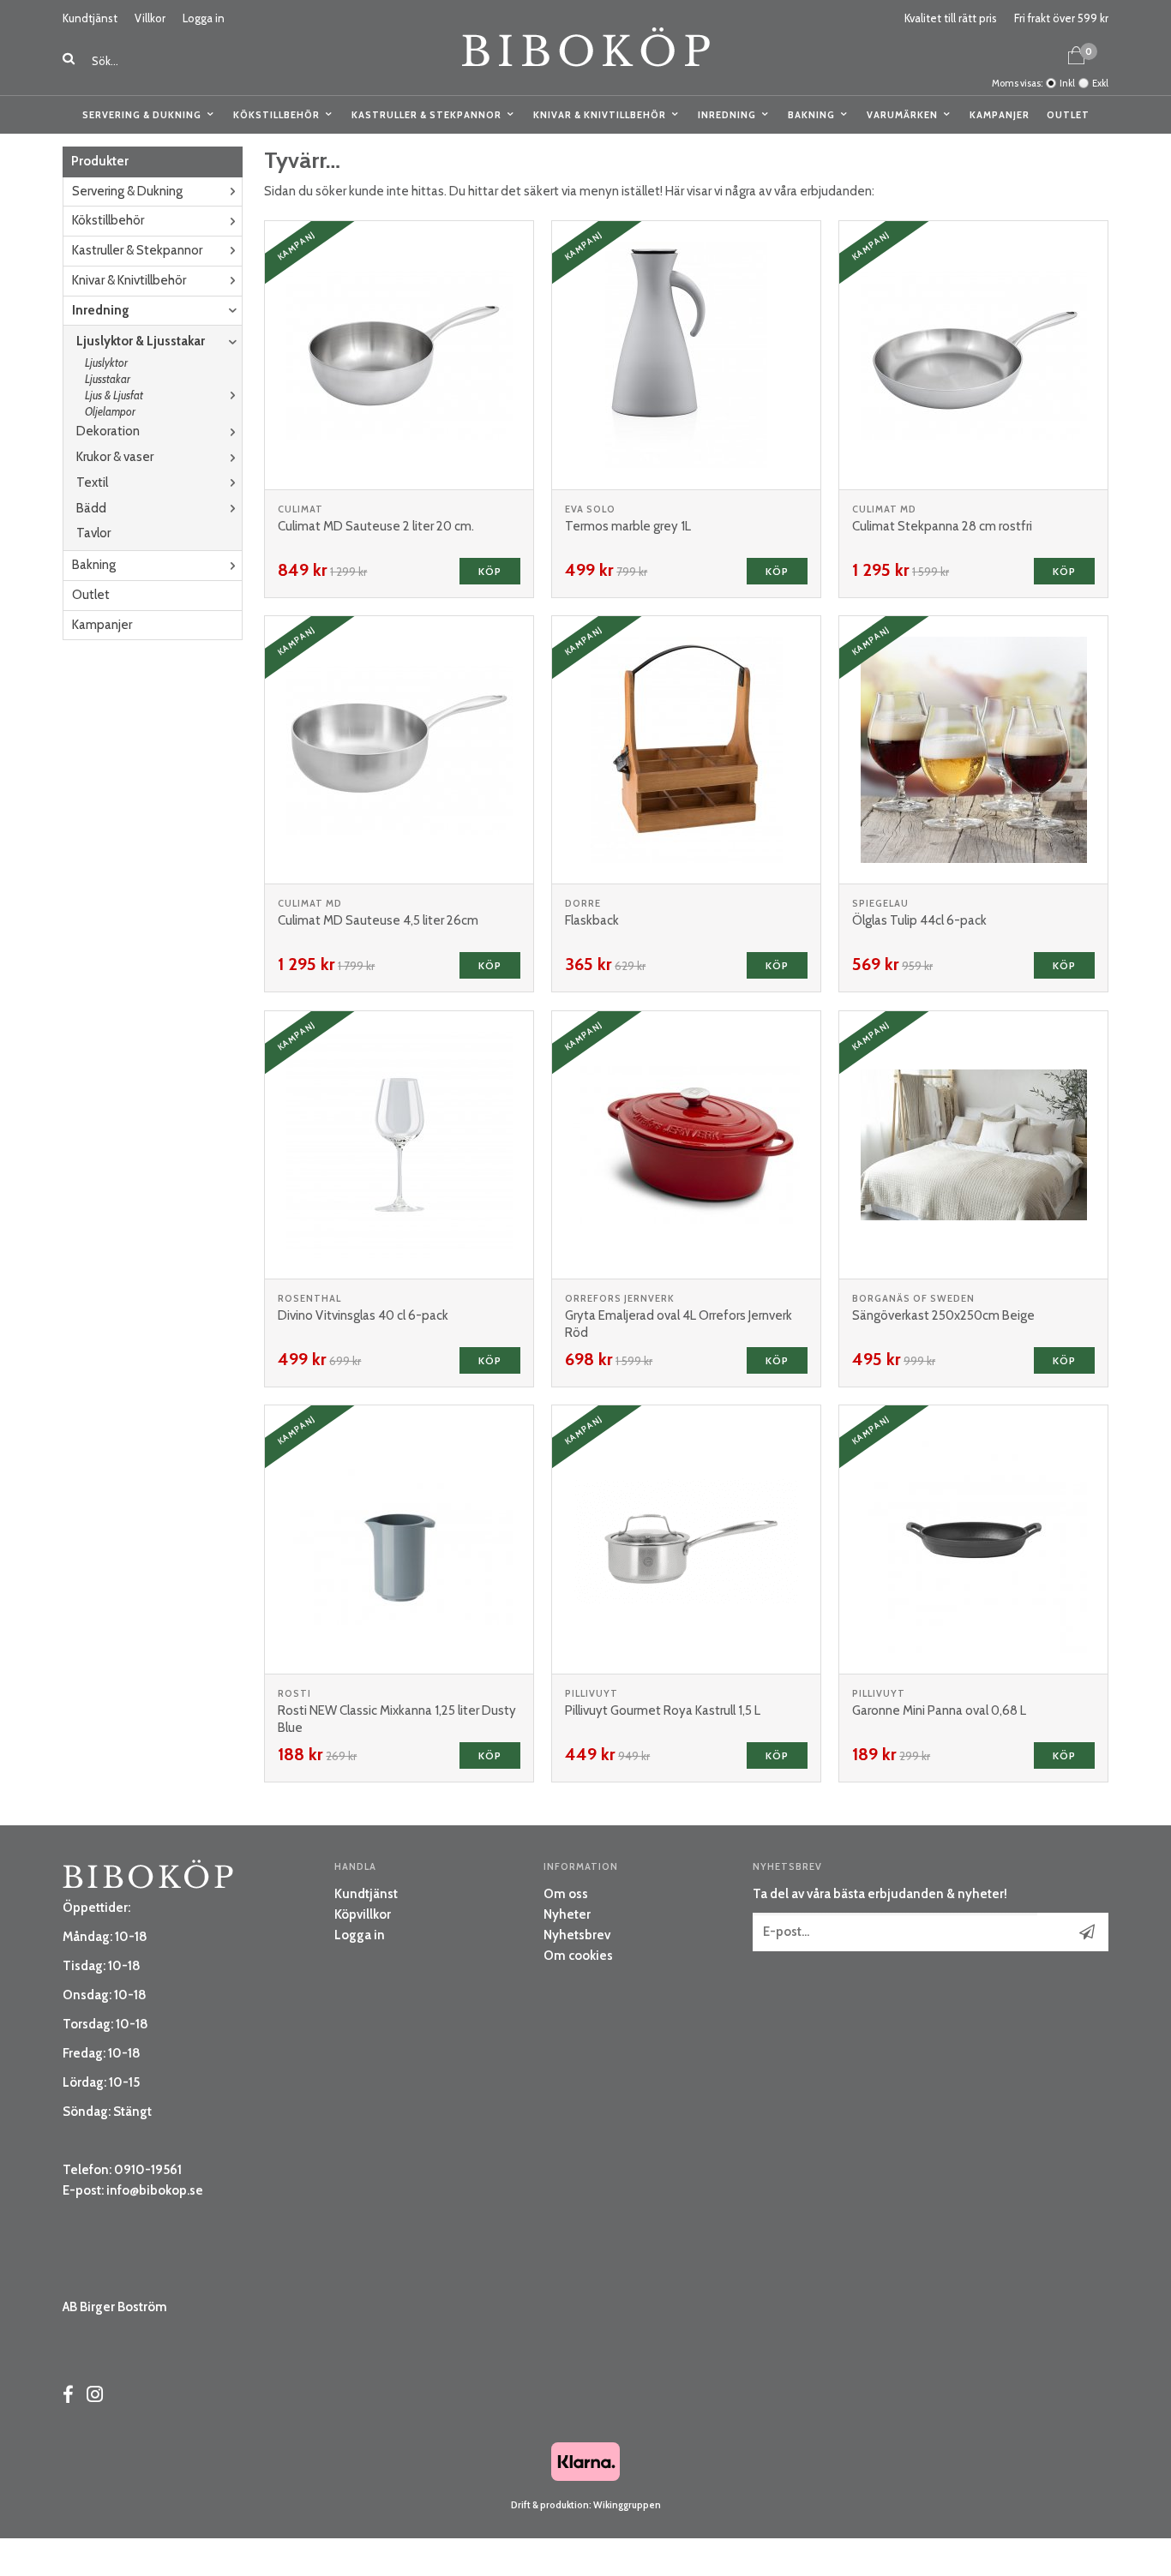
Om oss (566, 1894)
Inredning (727, 115)
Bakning (811, 115)
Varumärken (902, 115)
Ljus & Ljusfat (114, 395)
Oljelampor (110, 411)
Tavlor (93, 533)
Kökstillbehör (276, 115)
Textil (92, 482)
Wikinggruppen (627, 2505)
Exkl (1100, 83)
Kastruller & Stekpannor (426, 115)
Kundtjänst (90, 18)
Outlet (1068, 115)
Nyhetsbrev (577, 1935)
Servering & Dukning (142, 115)
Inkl (1067, 83)
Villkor (150, 18)
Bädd (91, 508)
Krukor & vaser (115, 457)
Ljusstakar (108, 379)
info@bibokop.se (155, 2190)
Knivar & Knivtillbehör (600, 115)
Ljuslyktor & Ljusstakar (141, 341)
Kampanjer (1000, 115)
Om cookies (578, 1956)
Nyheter (567, 1914)
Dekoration (108, 431)
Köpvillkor (363, 1914)
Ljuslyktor (106, 362)
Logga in (204, 18)
